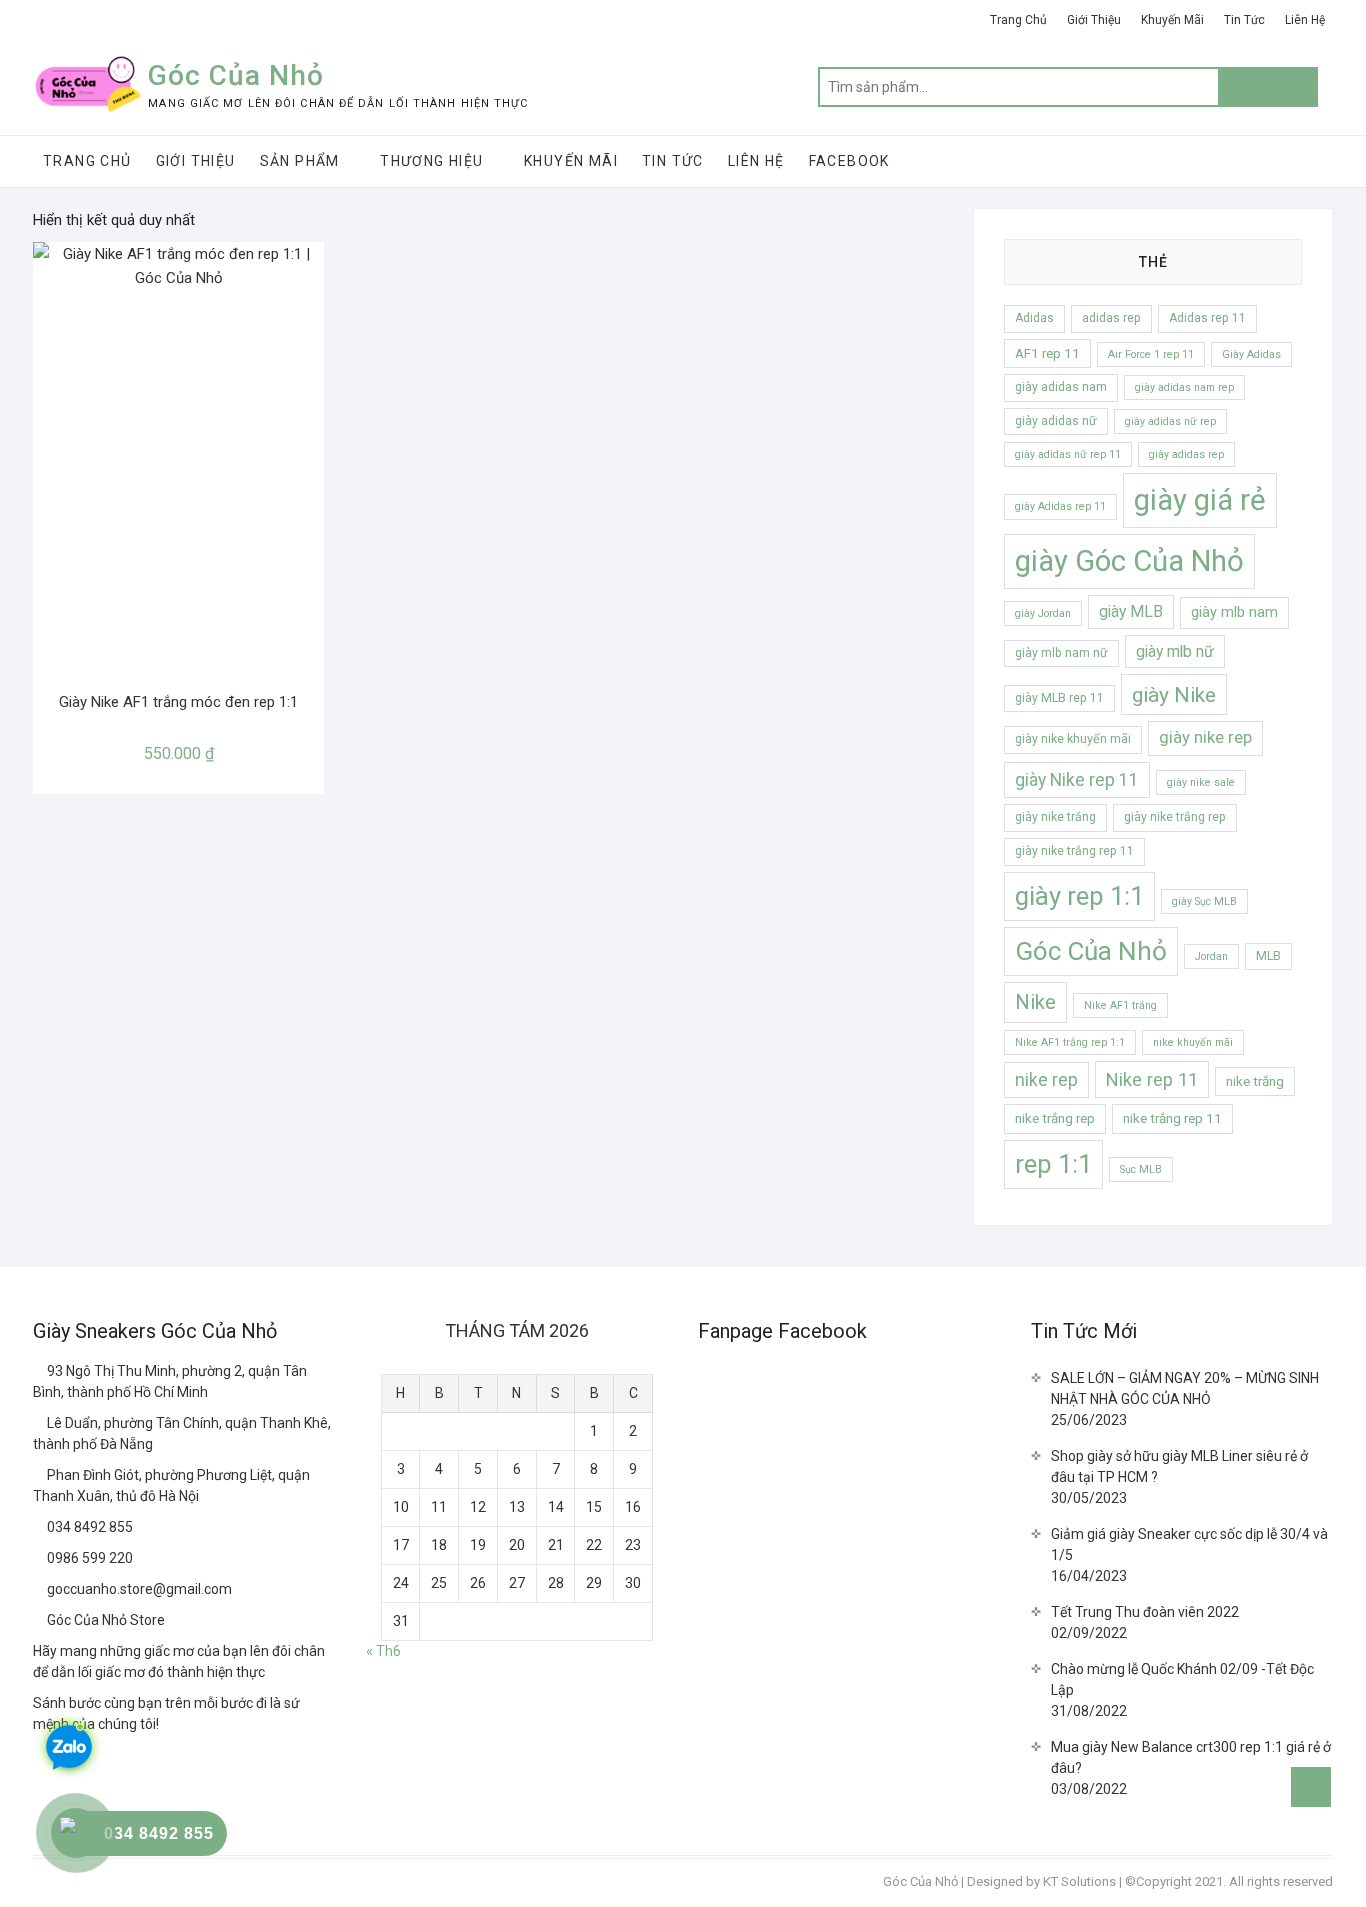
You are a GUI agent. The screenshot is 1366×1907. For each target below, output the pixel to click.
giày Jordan (1043, 613)
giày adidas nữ (1056, 421)
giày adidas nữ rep (1170, 421)
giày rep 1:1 (1079, 896)
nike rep (1046, 1080)
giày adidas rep (1186, 454)
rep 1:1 (1053, 1164)
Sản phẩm (300, 161)
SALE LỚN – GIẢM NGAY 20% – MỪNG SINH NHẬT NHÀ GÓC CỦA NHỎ (1185, 1388)
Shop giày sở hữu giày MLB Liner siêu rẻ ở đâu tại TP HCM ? (1179, 1466)
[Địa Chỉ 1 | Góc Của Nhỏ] (40, 1371)
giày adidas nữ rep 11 (1068, 454)
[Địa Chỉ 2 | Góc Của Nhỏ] (40, 1423)
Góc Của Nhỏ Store (104, 1620)
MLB (1268, 956)
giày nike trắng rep (1175, 817)
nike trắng (1255, 1081)
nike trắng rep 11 (1172, 1118)
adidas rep (1111, 318)
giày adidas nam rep (1184, 387)
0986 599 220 (88, 1558)
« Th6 (383, 1651)
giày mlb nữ (1175, 651)
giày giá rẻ (1200, 500)
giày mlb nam (1234, 612)
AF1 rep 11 (1047, 353)
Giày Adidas (1251, 354)
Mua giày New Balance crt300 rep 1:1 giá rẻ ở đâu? (1191, 1757)
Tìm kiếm (1268, 87)
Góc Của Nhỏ (236, 75)
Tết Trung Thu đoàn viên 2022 (1145, 1612)
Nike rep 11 (1152, 1079)
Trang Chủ (1018, 20)
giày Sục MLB (1204, 901)
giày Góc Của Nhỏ (1129, 561)
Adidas (1034, 318)
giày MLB (1131, 611)
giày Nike (1174, 694)
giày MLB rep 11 (1059, 698)
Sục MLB (1141, 1169)
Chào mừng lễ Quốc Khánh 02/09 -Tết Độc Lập (1182, 1679)
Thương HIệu (431, 161)
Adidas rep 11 (1207, 318)
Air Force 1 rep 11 (1151, 354)
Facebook (849, 161)
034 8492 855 (88, 1527)
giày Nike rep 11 (1077, 780)
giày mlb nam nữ (1061, 653)
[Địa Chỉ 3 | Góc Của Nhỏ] (40, 1475)
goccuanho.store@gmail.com (138, 1589)
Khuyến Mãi (1172, 20)
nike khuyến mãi (1193, 1042)
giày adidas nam (1061, 387)
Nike (1035, 1002)
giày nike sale (1201, 782)
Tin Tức (1244, 20)
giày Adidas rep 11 (1060, 506)
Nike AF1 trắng (1120, 1005)
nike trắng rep (1055, 1118)
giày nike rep (1205, 737)
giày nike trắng (1055, 817)
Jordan (1211, 956)
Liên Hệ (1305, 20)
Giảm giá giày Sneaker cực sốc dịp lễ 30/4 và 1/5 (1189, 1544)
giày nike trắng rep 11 (1074, 851)
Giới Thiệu (1094, 20)
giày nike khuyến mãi (1073, 739)
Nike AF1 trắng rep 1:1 (1070, 1042)
